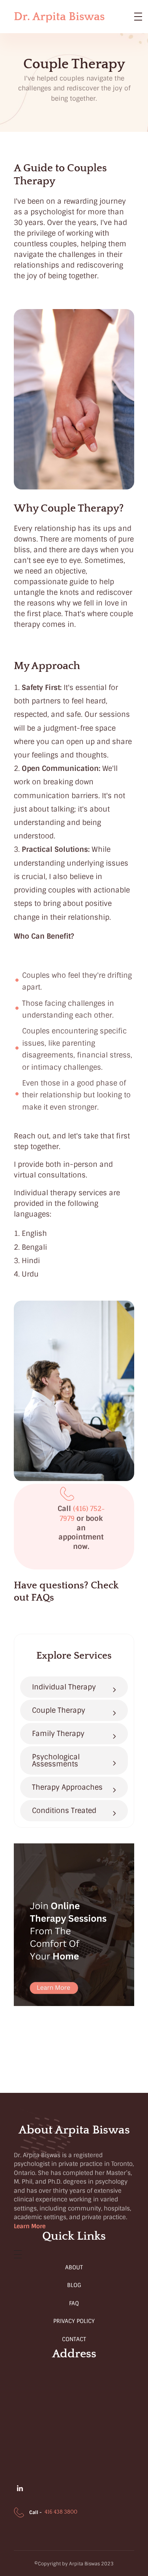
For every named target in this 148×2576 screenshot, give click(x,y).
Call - (36, 2512)
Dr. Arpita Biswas (59, 17)
